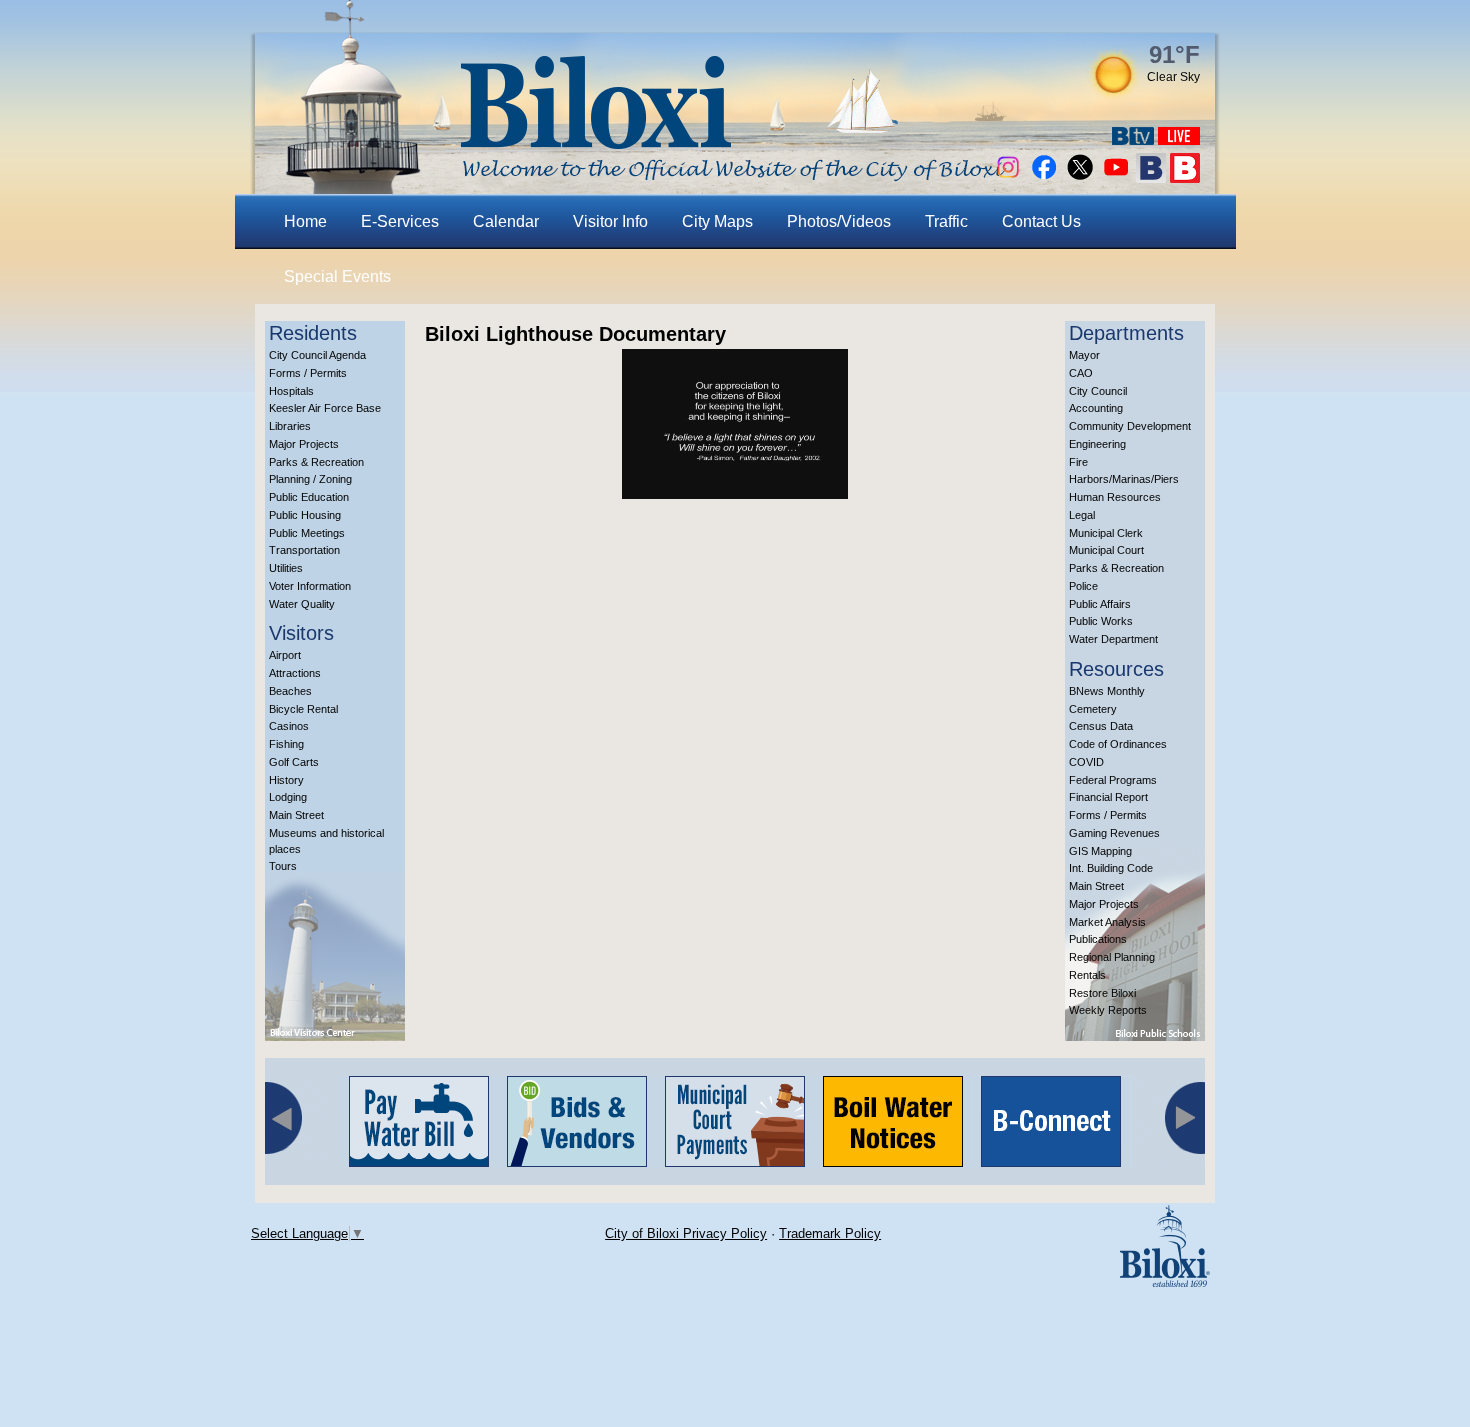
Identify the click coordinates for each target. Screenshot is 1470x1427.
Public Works (1101, 621)
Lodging (288, 797)
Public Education (309, 497)
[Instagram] (1008, 177)
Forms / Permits (308, 373)
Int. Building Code (1111, 868)
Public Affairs (1100, 604)
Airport (285, 655)
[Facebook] (1044, 177)
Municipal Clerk (1106, 533)
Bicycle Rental (303, 709)
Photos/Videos (839, 221)
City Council (1098, 391)
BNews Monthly (1107, 691)
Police (1083, 586)
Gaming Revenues (1114, 833)
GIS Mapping (1100, 851)
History (286, 780)
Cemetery (1093, 709)
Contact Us (1041, 221)
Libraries (290, 426)
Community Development (1130, 426)
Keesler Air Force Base (325, 408)
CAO (1081, 373)
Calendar (506, 221)
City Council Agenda (317, 355)
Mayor (1084, 355)
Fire (1078, 462)
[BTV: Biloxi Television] (1133, 139)
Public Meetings (307, 533)
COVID (1086, 762)
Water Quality (302, 604)
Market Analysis (1107, 922)
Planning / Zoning (310, 479)
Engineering (1097, 444)
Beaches (290, 691)
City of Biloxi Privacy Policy (686, 1233)
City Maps (717, 221)
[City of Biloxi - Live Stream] (1179, 139)
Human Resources (1115, 497)
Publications (1098, 939)
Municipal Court (1106, 550)
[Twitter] (1080, 177)
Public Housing (305, 515)
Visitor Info (610, 221)
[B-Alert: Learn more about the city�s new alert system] (1185, 177)
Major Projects (304, 444)
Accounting (1096, 408)
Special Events (337, 276)
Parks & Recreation (316, 462)
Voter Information (310, 586)
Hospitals (291, 391)
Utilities (286, 568)
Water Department (1113, 639)
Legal (1082, 515)
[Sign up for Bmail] (1151, 177)
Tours (283, 866)
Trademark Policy (830, 1233)
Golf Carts (294, 762)
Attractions (295, 673)
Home (305, 221)
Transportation (304, 550)
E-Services (400, 221)
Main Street (296, 815)
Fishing (286, 744)
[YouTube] (1116, 177)
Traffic (946, 221)
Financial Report (1108, 797)
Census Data (1101, 726)
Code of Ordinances (1118, 744)
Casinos (289, 726)
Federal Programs (1113, 780)
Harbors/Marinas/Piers (1124, 479)
